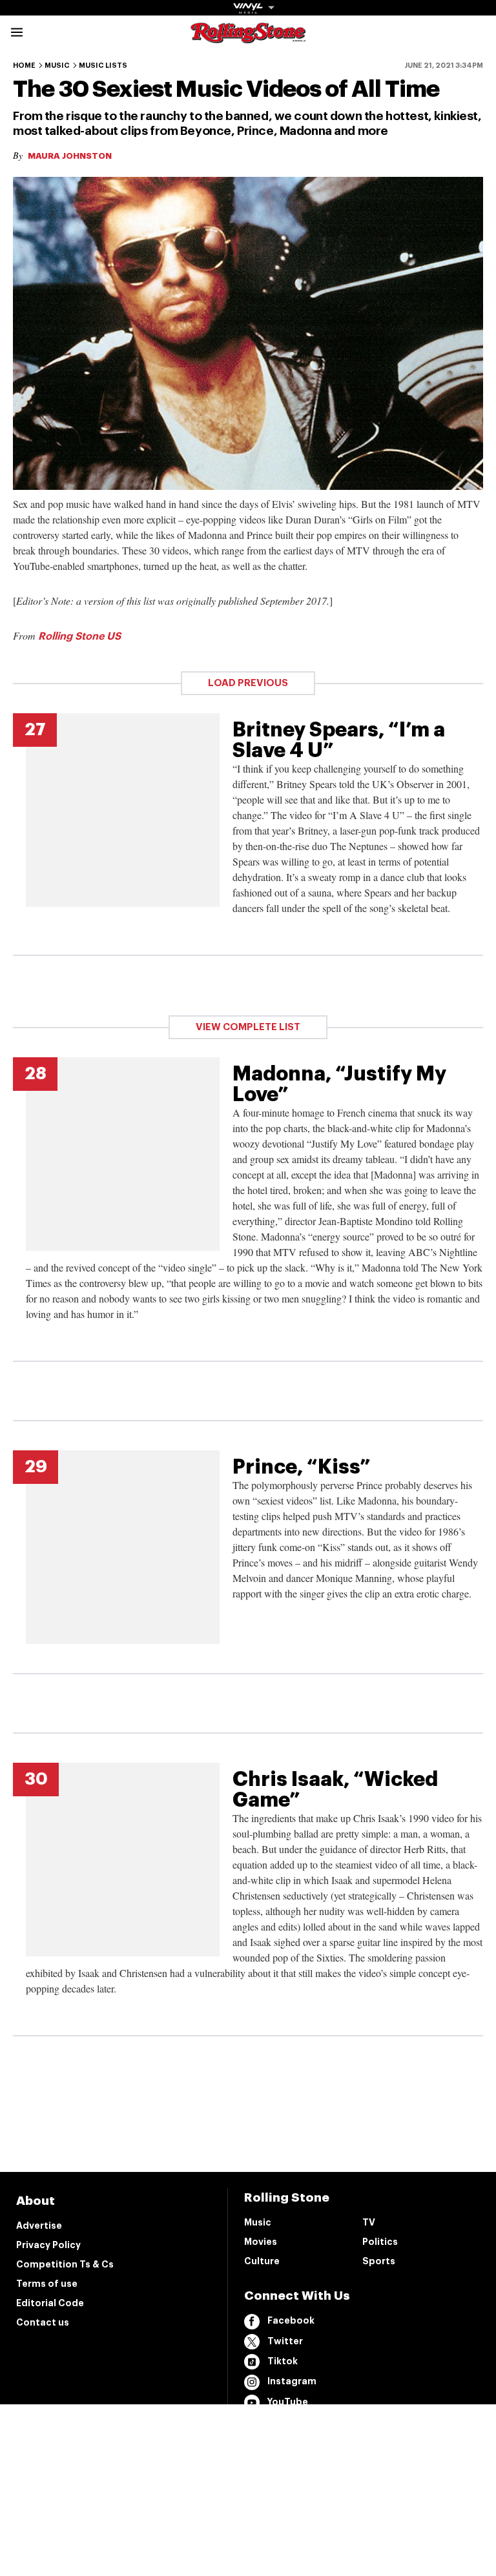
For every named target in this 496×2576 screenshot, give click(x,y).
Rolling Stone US (79, 636)
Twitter (285, 2341)
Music (57, 66)
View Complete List (248, 1027)
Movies (261, 2242)
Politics (380, 2242)
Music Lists (103, 66)
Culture (262, 2261)
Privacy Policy (48, 2245)
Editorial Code (50, 2303)
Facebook (291, 2320)
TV (369, 2222)
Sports (379, 2261)
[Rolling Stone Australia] (248, 37)
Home (24, 66)
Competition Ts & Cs (65, 2264)
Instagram (292, 2381)
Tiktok (283, 2361)
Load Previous (248, 683)
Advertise (39, 2226)
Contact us (43, 2322)
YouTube (288, 2402)
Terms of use (47, 2284)
